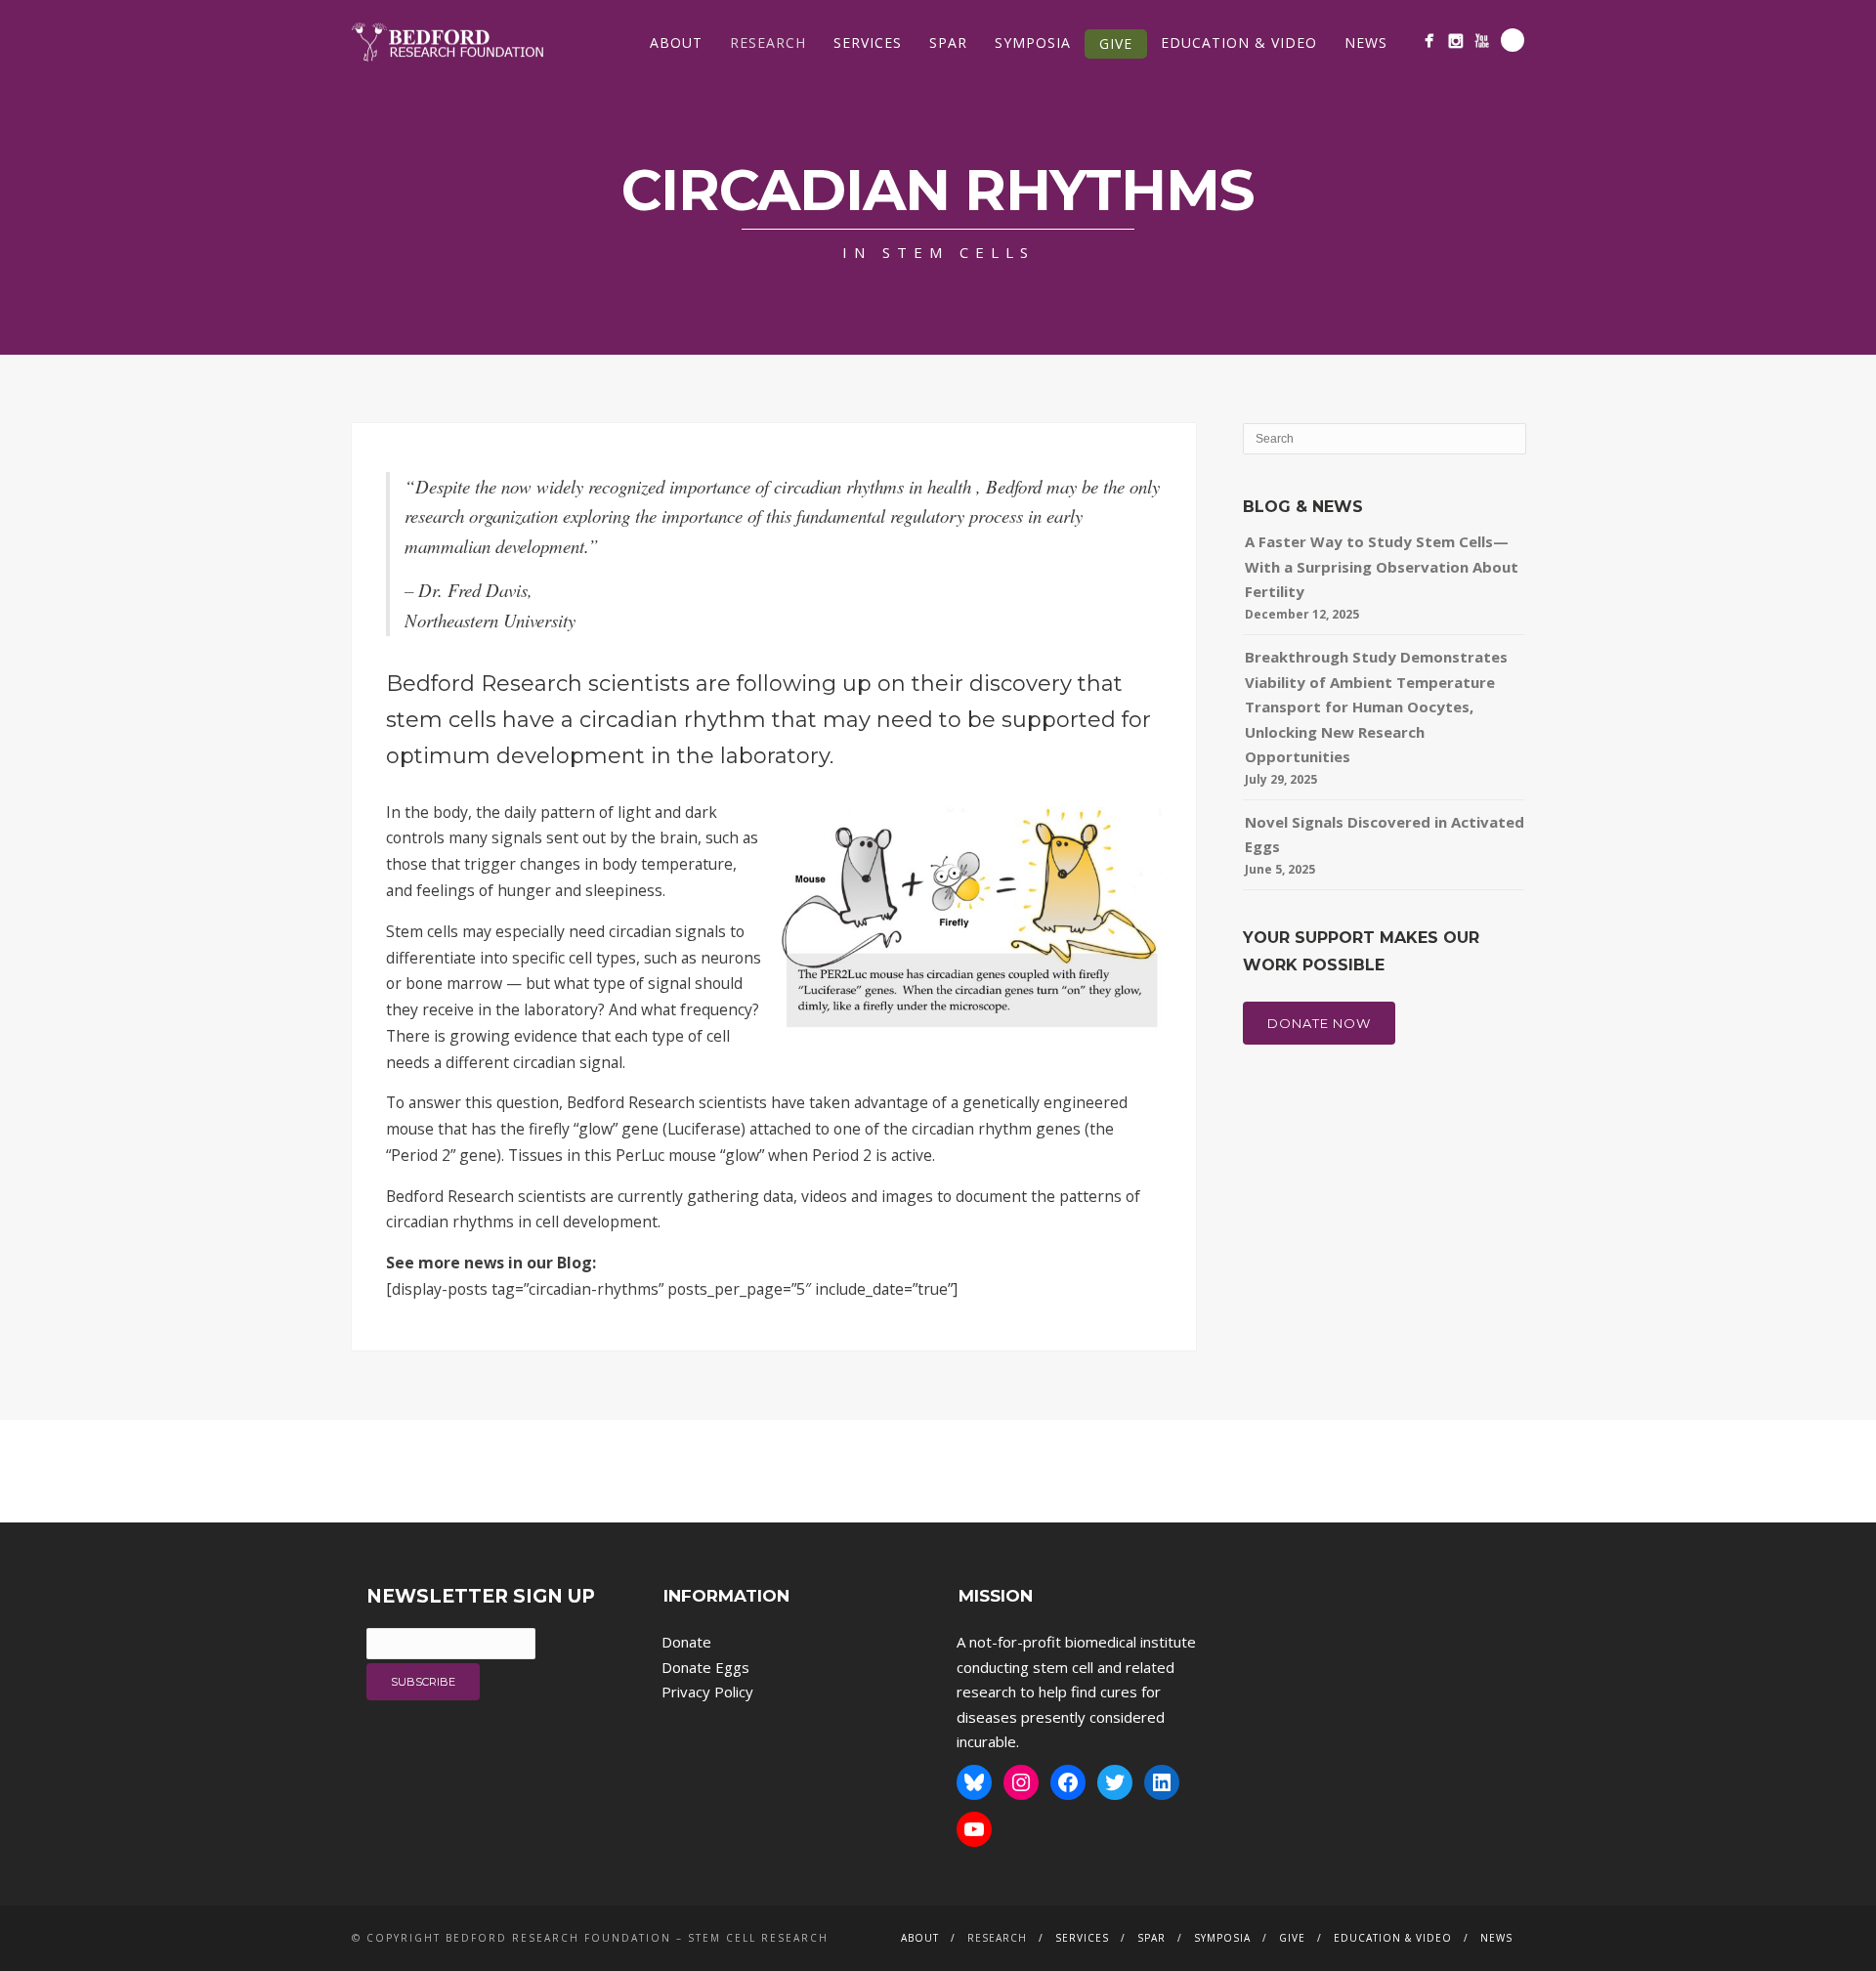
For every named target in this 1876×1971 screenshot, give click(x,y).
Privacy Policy (707, 1692)
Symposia (1033, 43)
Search (1513, 40)
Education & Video (1239, 43)
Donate (686, 1642)
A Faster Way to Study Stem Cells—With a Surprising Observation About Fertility (1382, 566)
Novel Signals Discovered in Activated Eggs (1385, 835)
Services (868, 43)
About (676, 43)
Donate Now (1319, 1023)
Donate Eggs (705, 1667)
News (1366, 43)
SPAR (948, 43)
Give (1116, 43)
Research (768, 43)
